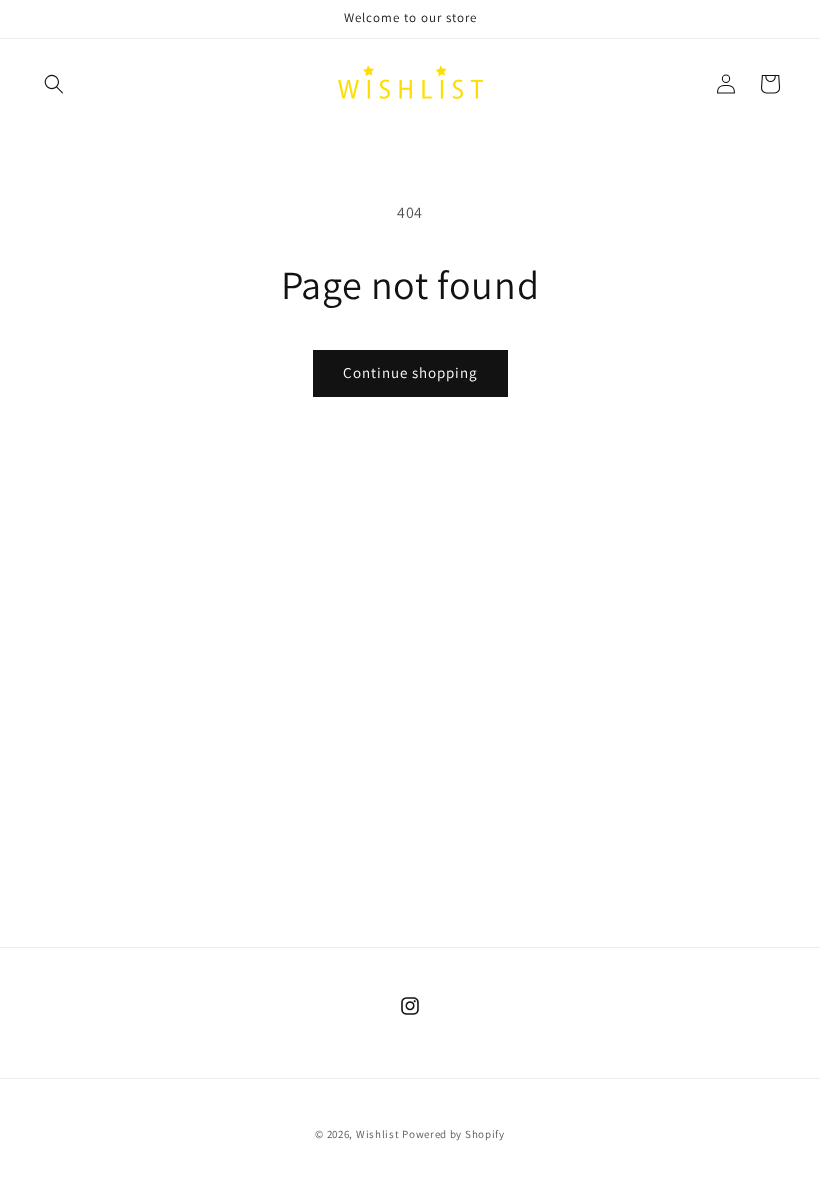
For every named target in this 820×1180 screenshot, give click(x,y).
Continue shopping (410, 372)
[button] (54, 84)
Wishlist (378, 1134)
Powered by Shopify (453, 1134)
